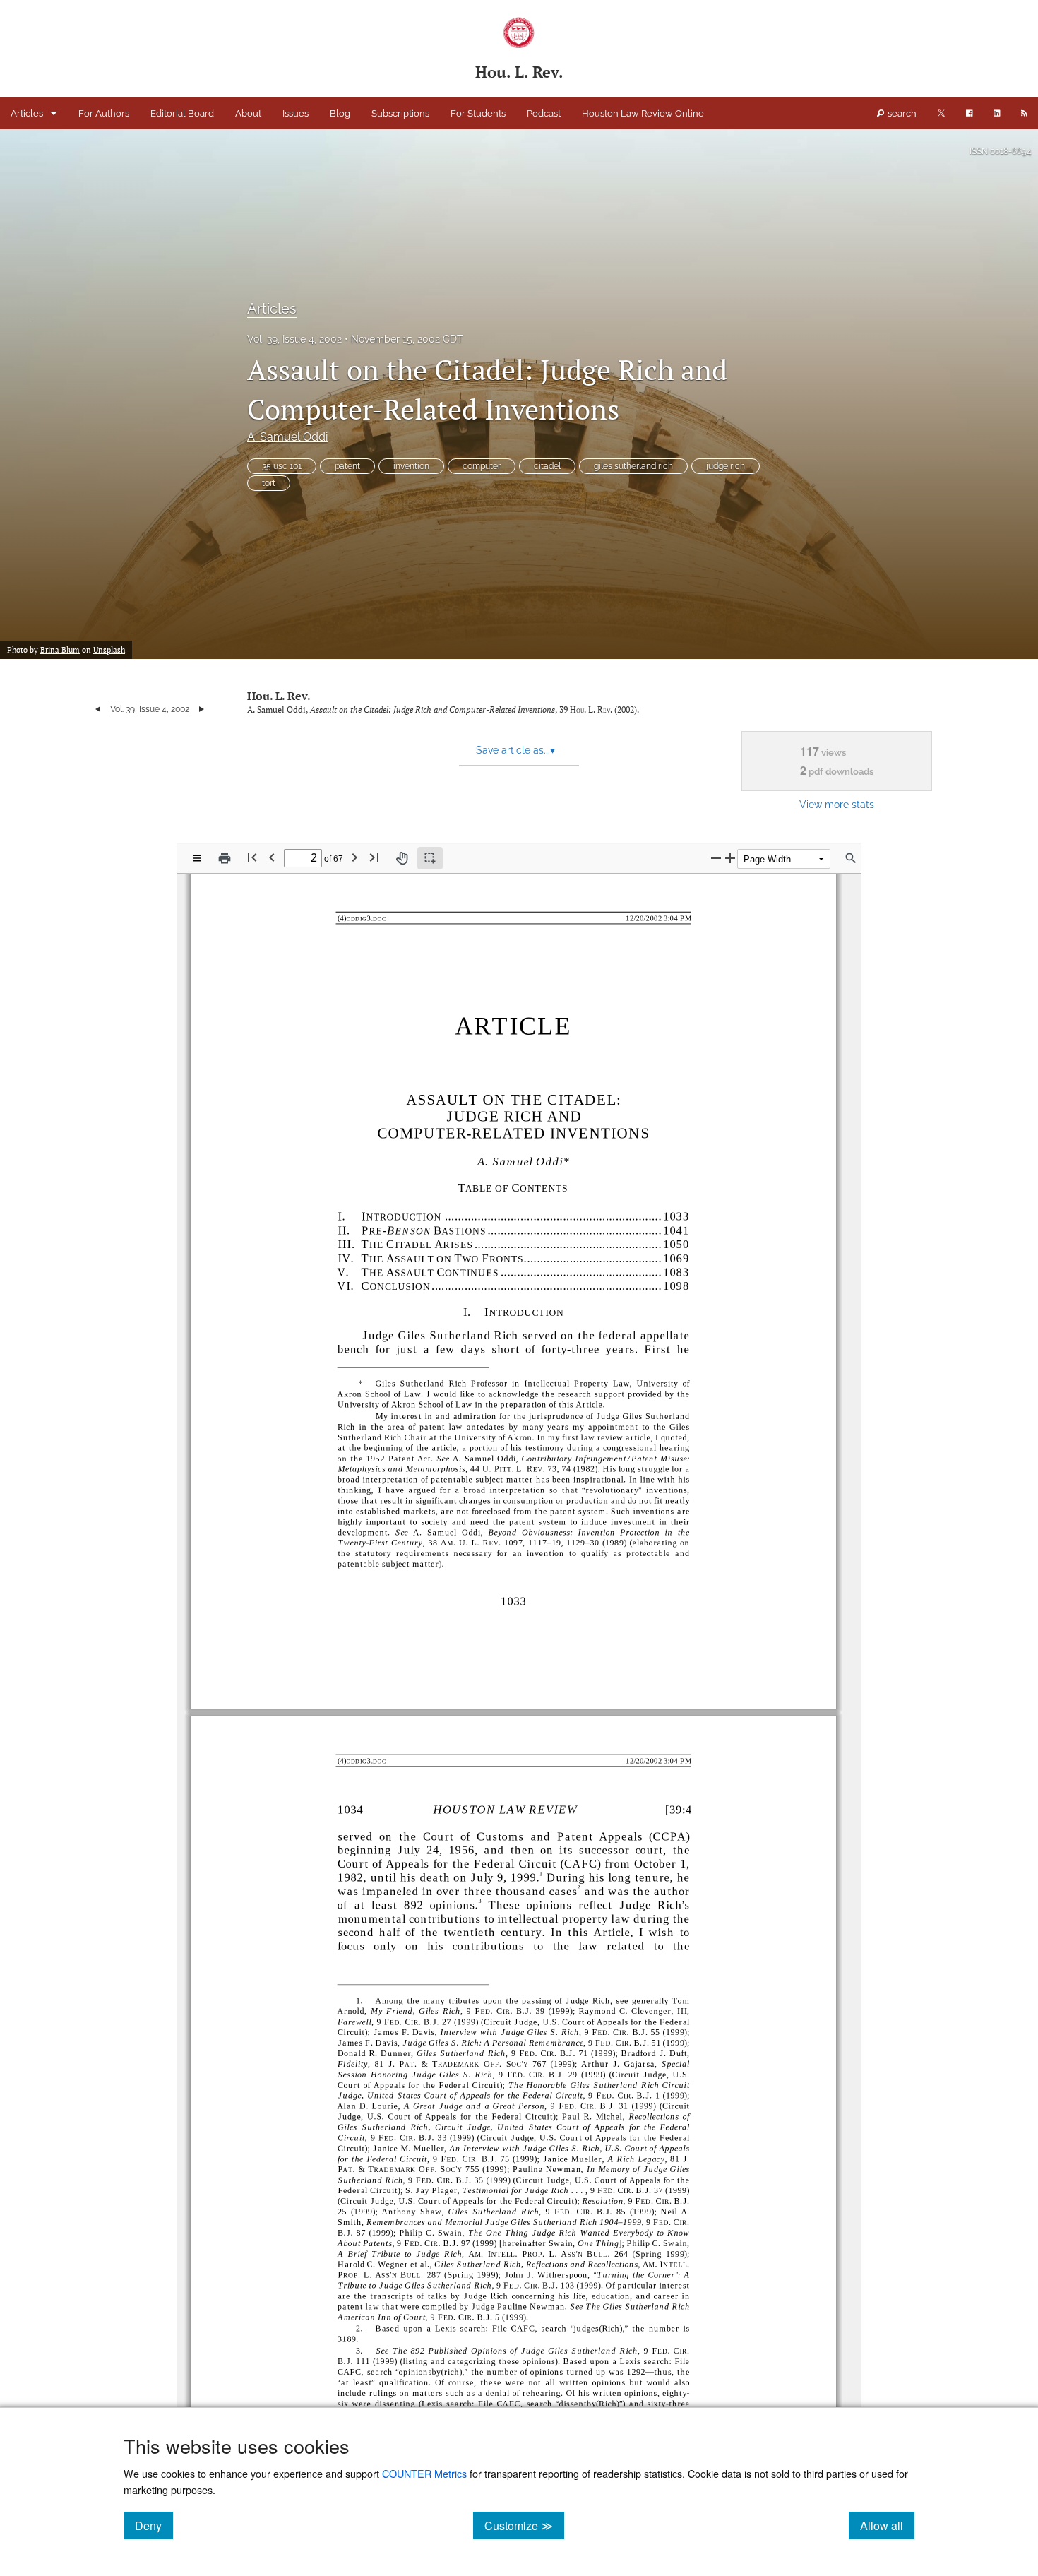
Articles (27, 113)
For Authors (104, 113)
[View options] (197, 858)
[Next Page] (354, 857)
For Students (478, 113)
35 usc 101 (282, 466)
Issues (296, 113)
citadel (547, 466)
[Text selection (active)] (430, 858)
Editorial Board (182, 113)
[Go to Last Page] (374, 857)
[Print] (225, 858)
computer (482, 466)
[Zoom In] (730, 858)
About (248, 113)
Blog (340, 113)
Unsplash (109, 650)
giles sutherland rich (633, 466)
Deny (154, 2525)
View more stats (837, 804)
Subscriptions (400, 113)
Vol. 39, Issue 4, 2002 (294, 339)
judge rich (726, 466)
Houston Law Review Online (643, 113)
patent (347, 466)
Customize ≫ (524, 2525)
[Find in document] (851, 858)
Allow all (887, 2525)
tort (269, 483)
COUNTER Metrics (424, 2473)
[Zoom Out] (716, 858)
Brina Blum (60, 650)
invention (411, 466)
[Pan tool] (402, 858)
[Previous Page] (272, 857)
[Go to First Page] (252, 857)
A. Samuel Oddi (287, 437)
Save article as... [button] (515, 750)
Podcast (544, 113)
